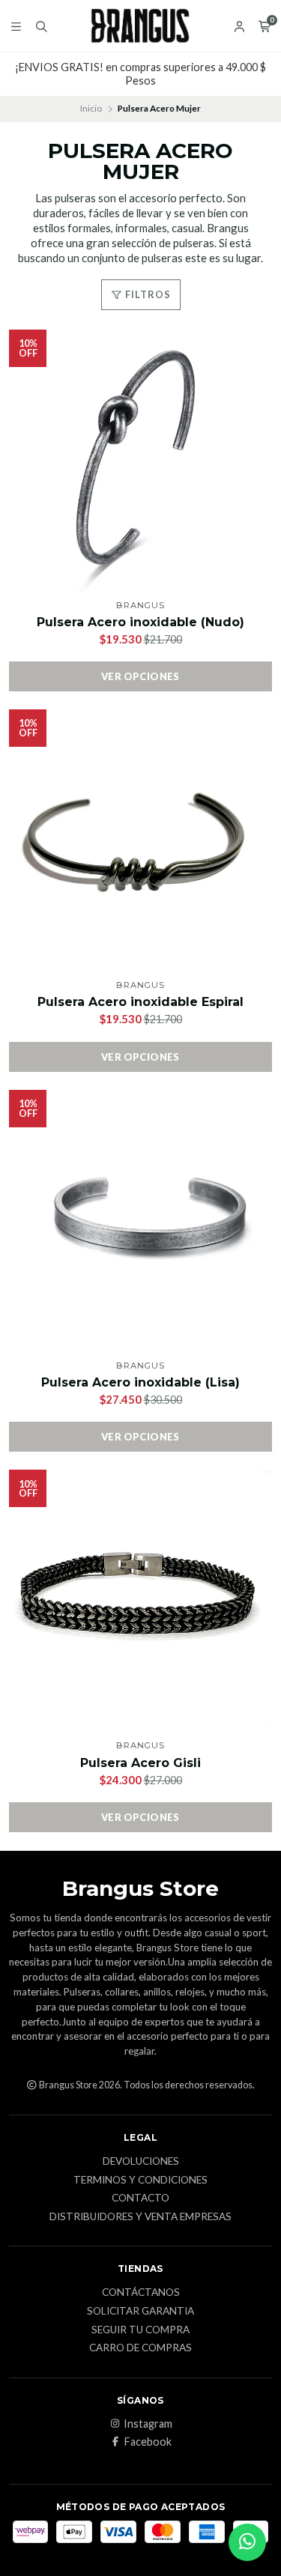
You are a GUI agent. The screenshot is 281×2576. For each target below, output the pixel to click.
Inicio (91, 108)
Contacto (140, 2198)
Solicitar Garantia (140, 2312)
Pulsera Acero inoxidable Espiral (140, 1002)
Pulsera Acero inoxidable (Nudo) (140, 622)
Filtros (147, 294)
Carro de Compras (140, 2348)
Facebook (148, 2442)
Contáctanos (141, 2293)
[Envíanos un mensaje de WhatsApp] (247, 2542)
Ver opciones (140, 676)
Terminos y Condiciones (140, 2180)
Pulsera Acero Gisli (140, 1763)
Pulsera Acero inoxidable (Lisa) (140, 1382)
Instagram (148, 2424)
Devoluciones (141, 2162)
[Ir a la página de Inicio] (140, 26)
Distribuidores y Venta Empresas (140, 2217)
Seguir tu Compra (140, 2330)
